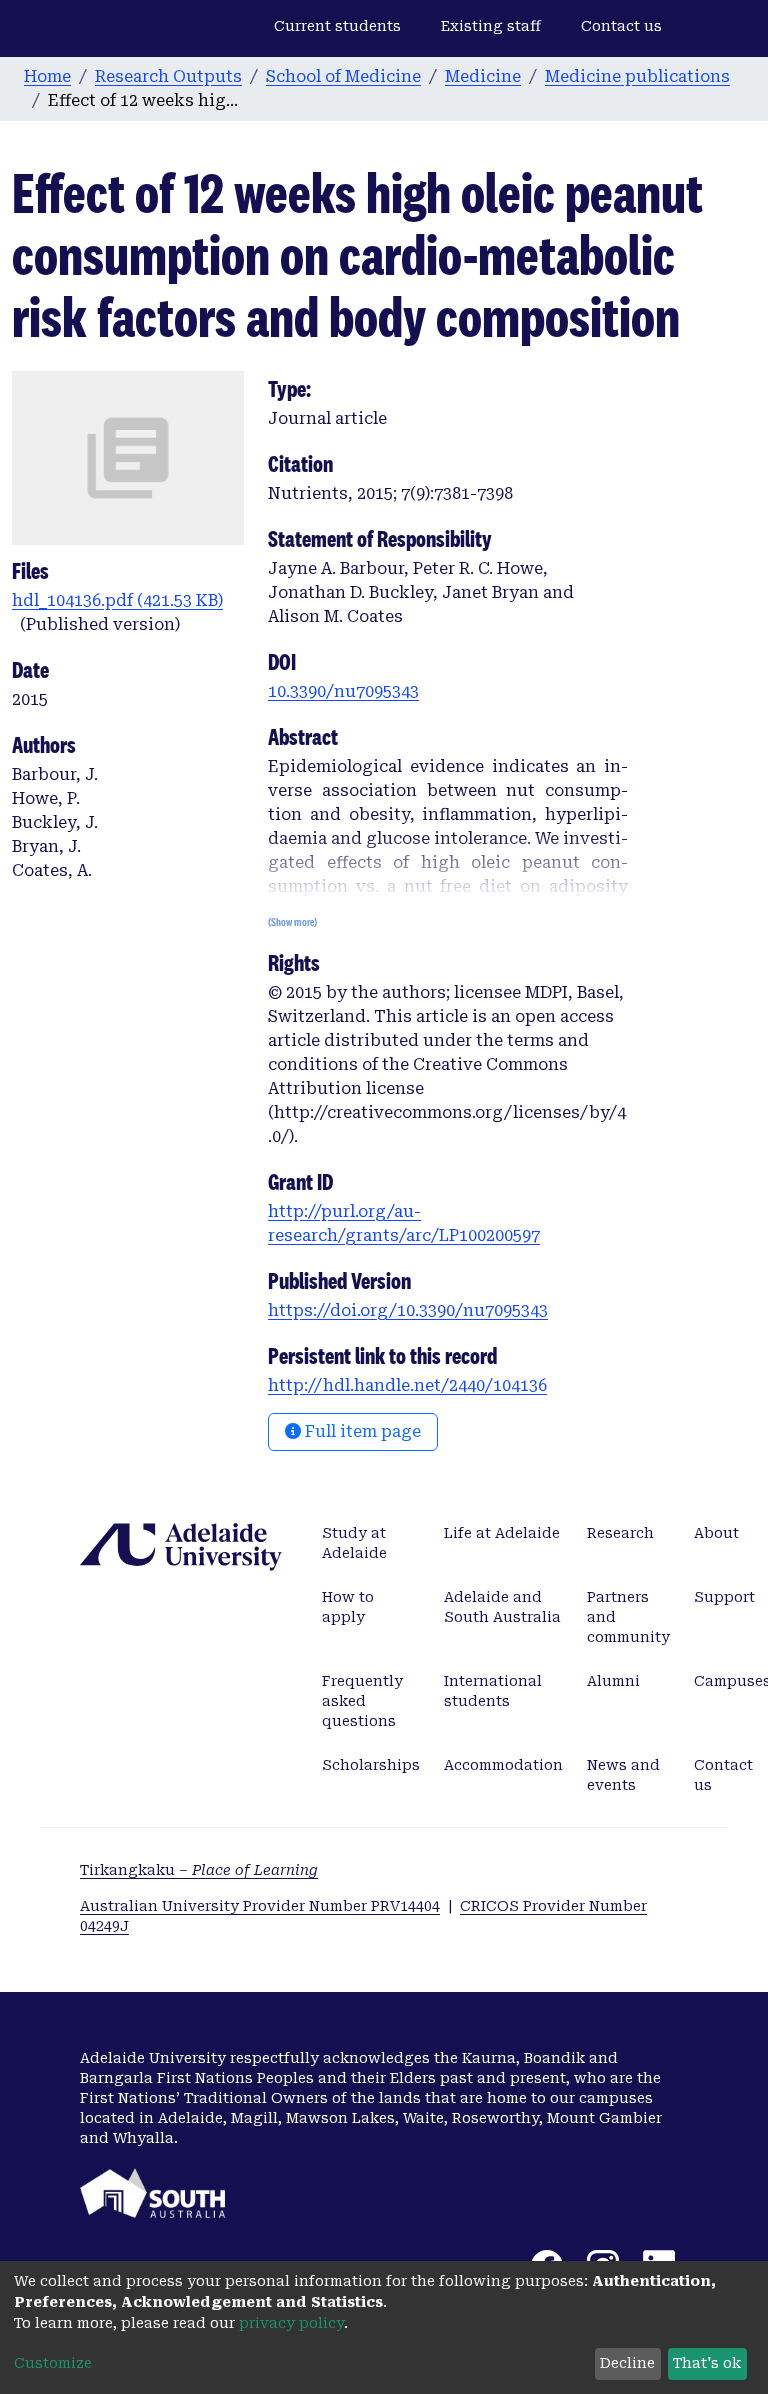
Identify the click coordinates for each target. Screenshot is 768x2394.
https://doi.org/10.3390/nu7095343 (408, 1310)
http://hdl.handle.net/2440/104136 (407, 1385)
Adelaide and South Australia (502, 1607)
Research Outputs (168, 76)
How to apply (348, 1607)
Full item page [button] (361, 1431)
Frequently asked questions (362, 1701)
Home (47, 76)
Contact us (621, 26)
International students (493, 1691)
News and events (623, 1775)
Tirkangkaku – (199, 1870)
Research (620, 1533)
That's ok (707, 2363)
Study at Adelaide (354, 1543)
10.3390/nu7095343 (343, 691)
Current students (337, 26)
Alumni (613, 1681)
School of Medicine (343, 76)
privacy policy (291, 2323)
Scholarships (371, 1765)
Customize (53, 2363)
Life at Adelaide (502, 1533)
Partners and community (628, 1617)
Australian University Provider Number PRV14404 (260, 1906)
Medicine (483, 76)
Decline (627, 2363)
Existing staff (491, 26)
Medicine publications (637, 76)
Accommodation (503, 1765)
